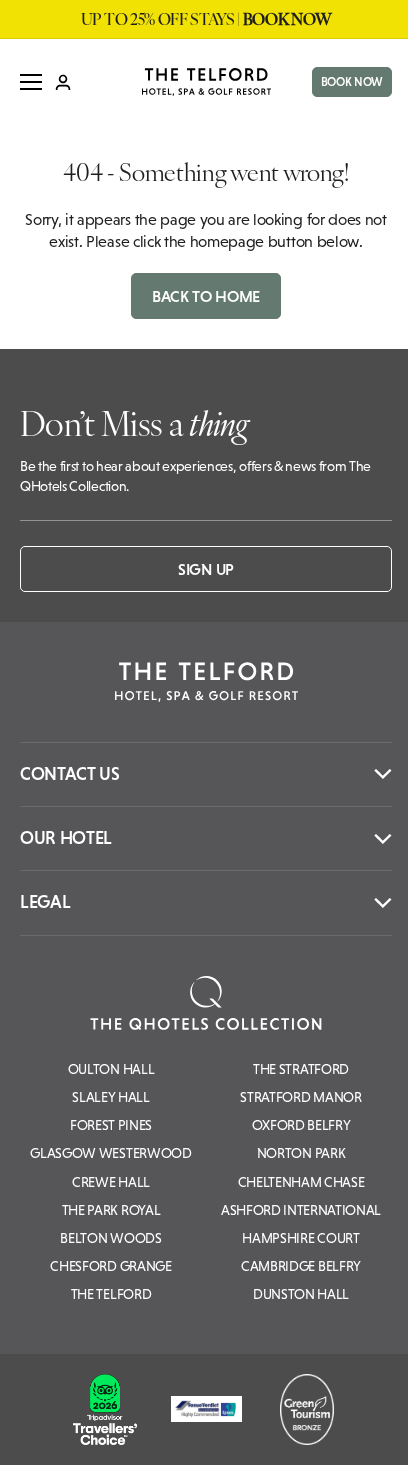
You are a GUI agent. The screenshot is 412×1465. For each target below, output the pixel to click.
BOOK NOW (352, 82)
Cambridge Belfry (301, 1266)
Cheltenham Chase (301, 1182)
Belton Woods (110, 1238)
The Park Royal (111, 1210)
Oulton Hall (111, 1069)
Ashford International (301, 1210)
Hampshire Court (300, 1238)
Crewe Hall (111, 1182)
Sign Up (206, 569)
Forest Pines (111, 1125)
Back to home (206, 296)
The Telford (111, 1294)
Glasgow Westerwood (110, 1153)
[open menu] (31, 82)
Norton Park (301, 1153)
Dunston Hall (301, 1294)
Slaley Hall (110, 1097)
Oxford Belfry (301, 1125)
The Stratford (301, 1069)
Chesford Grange (110, 1266)
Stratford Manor (300, 1097)
